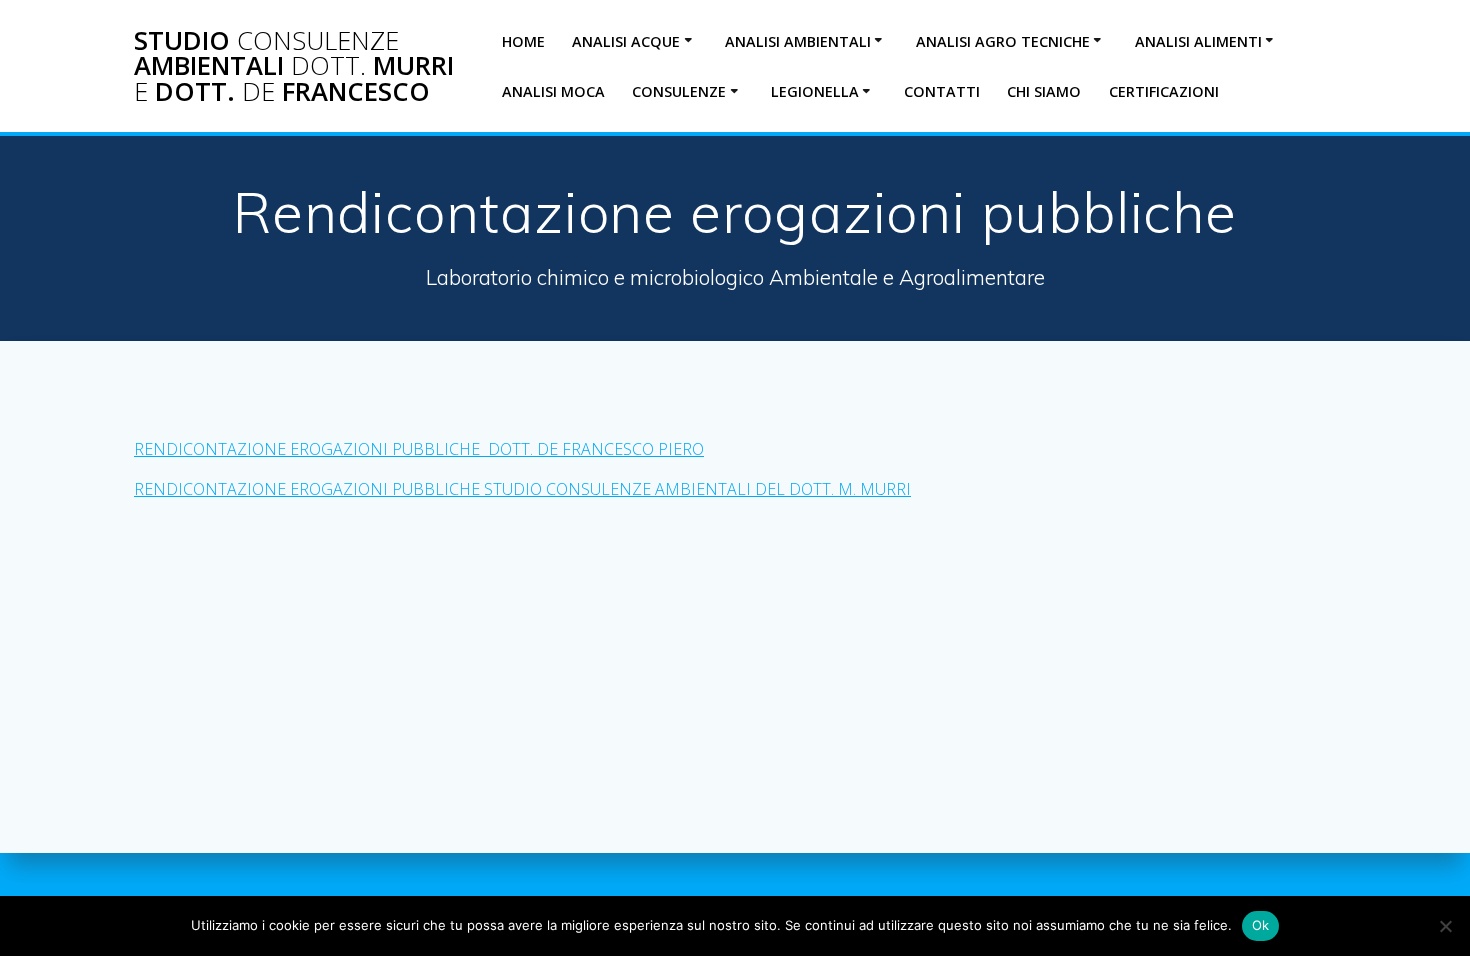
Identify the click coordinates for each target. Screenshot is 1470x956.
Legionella (815, 91)
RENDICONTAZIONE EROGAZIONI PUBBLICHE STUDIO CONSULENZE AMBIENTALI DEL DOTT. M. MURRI (522, 489)
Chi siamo (1044, 91)
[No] (1445, 926)
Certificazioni (1164, 91)
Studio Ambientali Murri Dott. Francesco (294, 66)
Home (523, 41)
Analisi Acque (626, 41)
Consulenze (679, 91)
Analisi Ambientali (798, 41)
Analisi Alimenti (1198, 41)
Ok (1261, 925)
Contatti (942, 91)
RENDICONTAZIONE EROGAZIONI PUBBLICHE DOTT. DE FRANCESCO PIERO (419, 449)
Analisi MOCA (553, 91)
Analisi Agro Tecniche (1003, 41)
